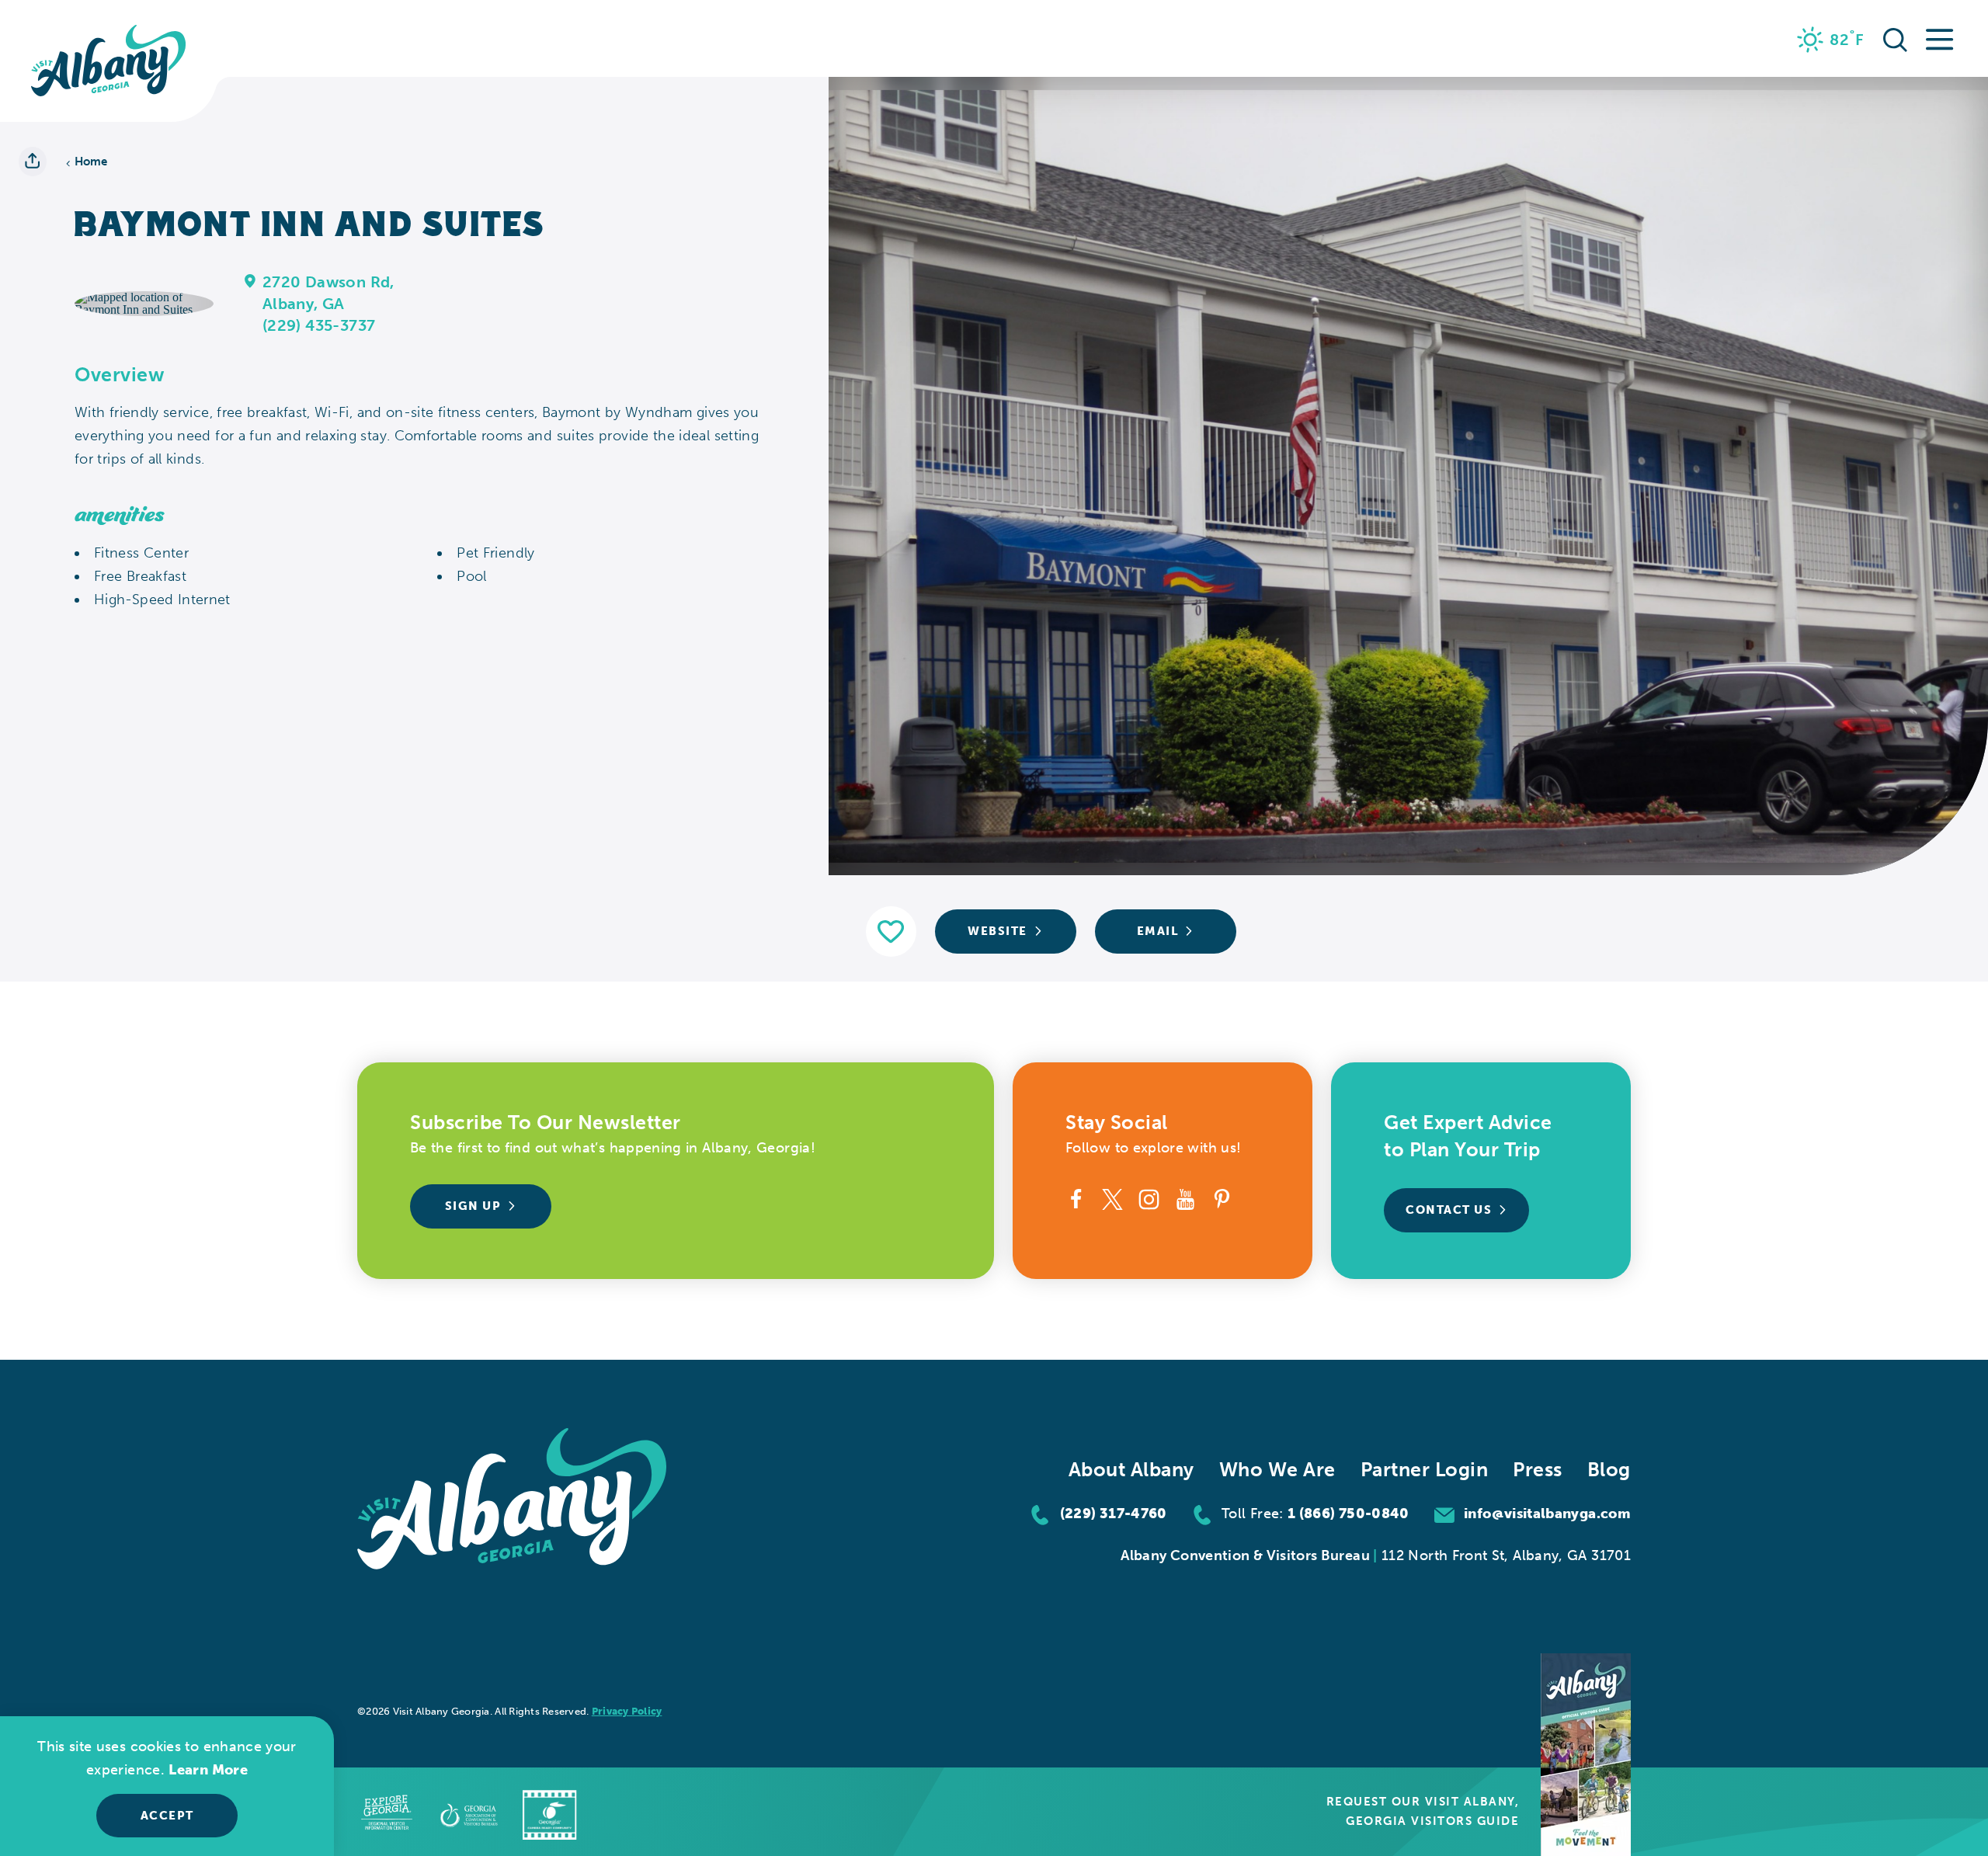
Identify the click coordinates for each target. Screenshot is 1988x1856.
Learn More (208, 1770)
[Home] (109, 61)
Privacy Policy (627, 1711)
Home (91, 162)
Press (1538, 1470)
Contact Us (1449, 1210)
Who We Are (1277, 1470)
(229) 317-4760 (1114, 1514)
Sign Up (473, 1206)
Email (1158, 931)
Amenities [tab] (120, 515)
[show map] (250, 280)
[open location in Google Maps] (144, 302)
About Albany (1131, 1470)
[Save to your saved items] (891, 931)
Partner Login (1425, 1470)
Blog (1609, 1470)
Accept (167, 1816)
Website (997, 931)
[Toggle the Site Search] (1895, 38)
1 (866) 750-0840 (1349, 1514)
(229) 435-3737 (319, 325)
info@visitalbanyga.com (1547, 1514)
